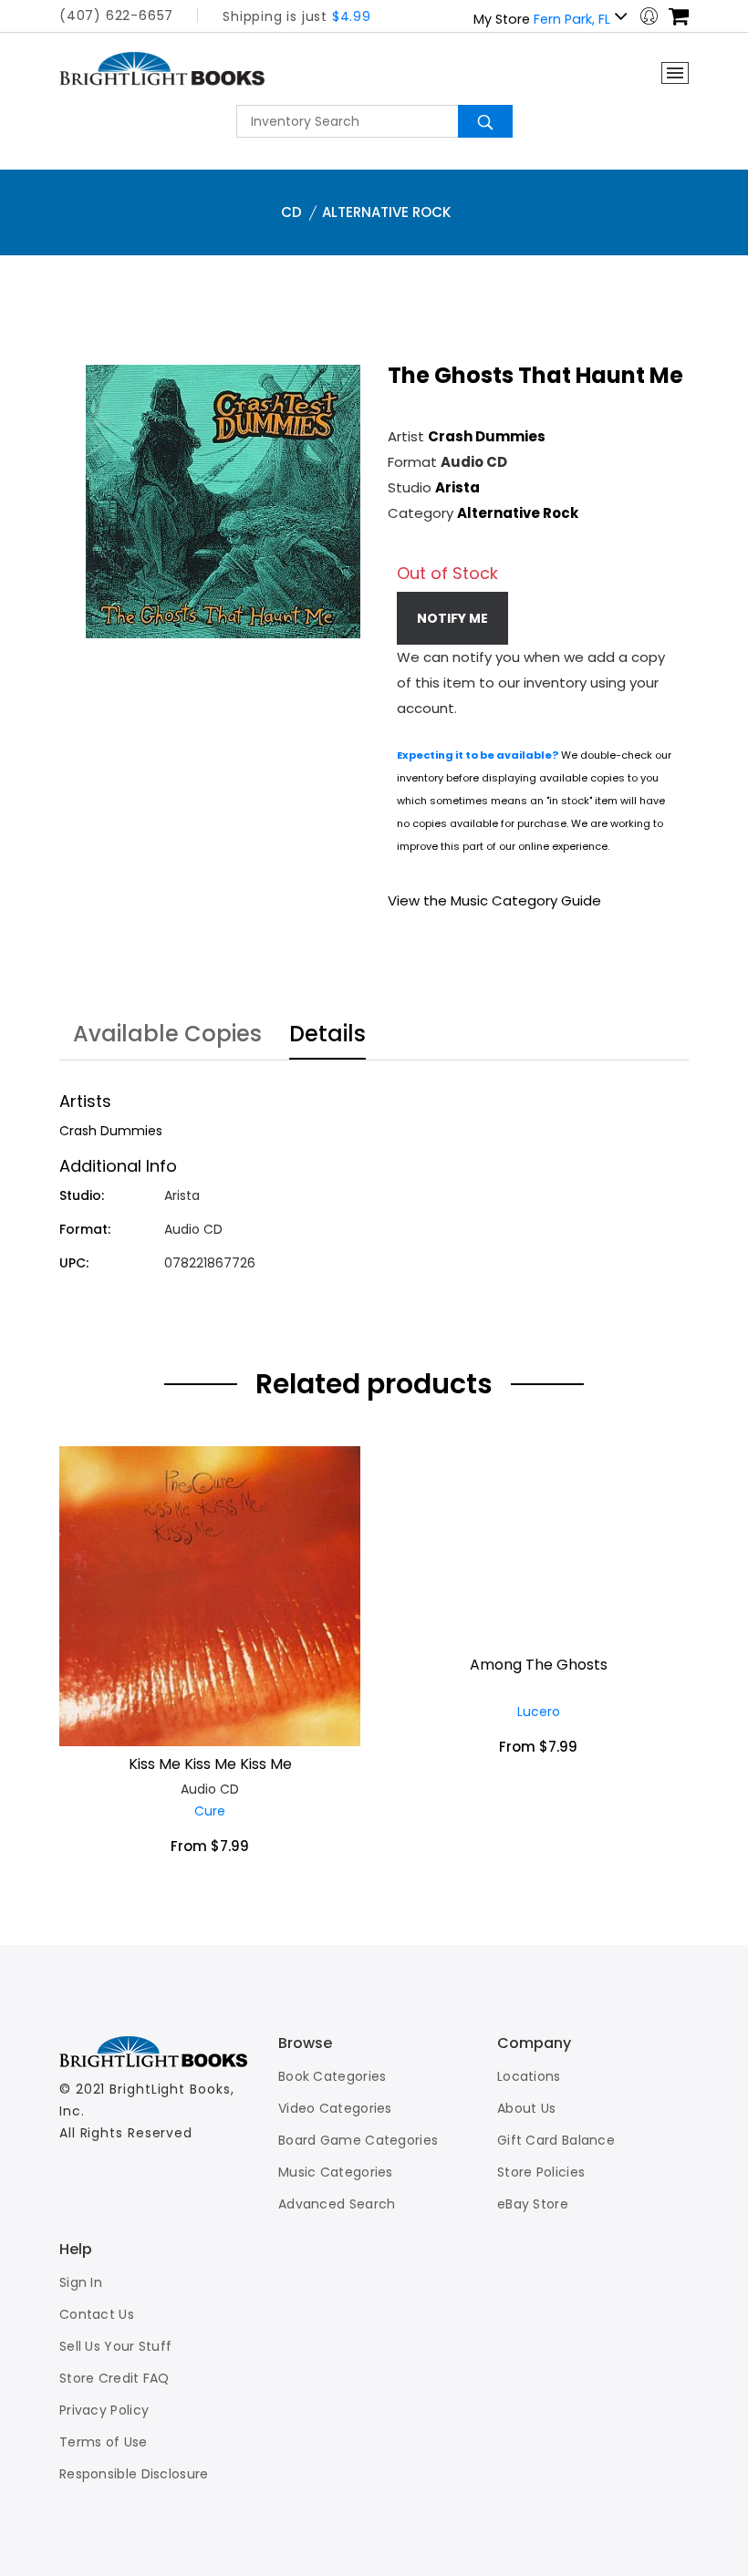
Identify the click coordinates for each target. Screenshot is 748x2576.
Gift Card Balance (556, 2140)
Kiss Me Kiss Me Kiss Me (210, 1764)
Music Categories (336, 2172)
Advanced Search (337, 2204)
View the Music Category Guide (494, 900)
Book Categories (332, 2076)
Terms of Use (104, 2442)
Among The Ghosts (539, 1665)
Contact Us (97, 2314)
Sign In (81, 2282)
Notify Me (452, 618)
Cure (210, 1811)
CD (291, 212)
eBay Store (533, 2204)
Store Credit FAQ (114, 2378)
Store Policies (541, 2172)
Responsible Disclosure (134, 2474)
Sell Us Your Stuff (115, 2346)
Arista (457, 487)
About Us (526, 2108)
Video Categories (335, 2108)
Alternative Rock (386, 212)
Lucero (539, 1712)
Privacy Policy (104, 2410)
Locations (529, 2076)
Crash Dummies (487, 436)
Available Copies (167, 1036)
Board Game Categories (358, 2140)
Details (327, 1036)
